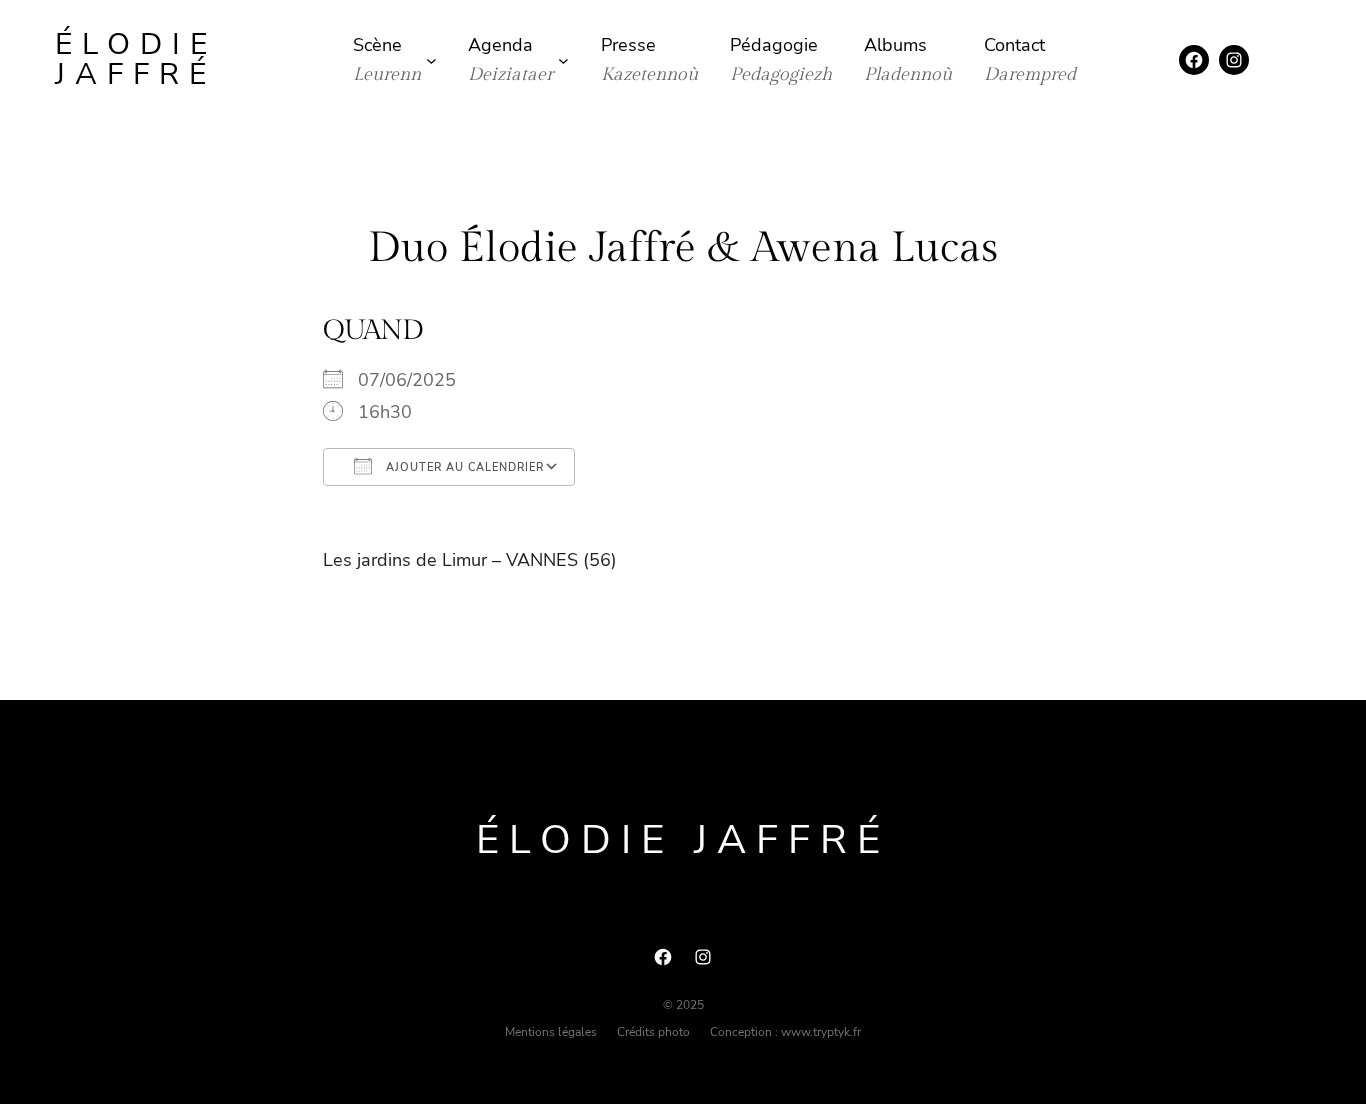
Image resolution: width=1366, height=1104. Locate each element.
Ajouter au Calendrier (463, 467)
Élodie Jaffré (136, 59)
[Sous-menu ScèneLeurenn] (431, 60)
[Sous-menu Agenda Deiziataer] (563, 60)
